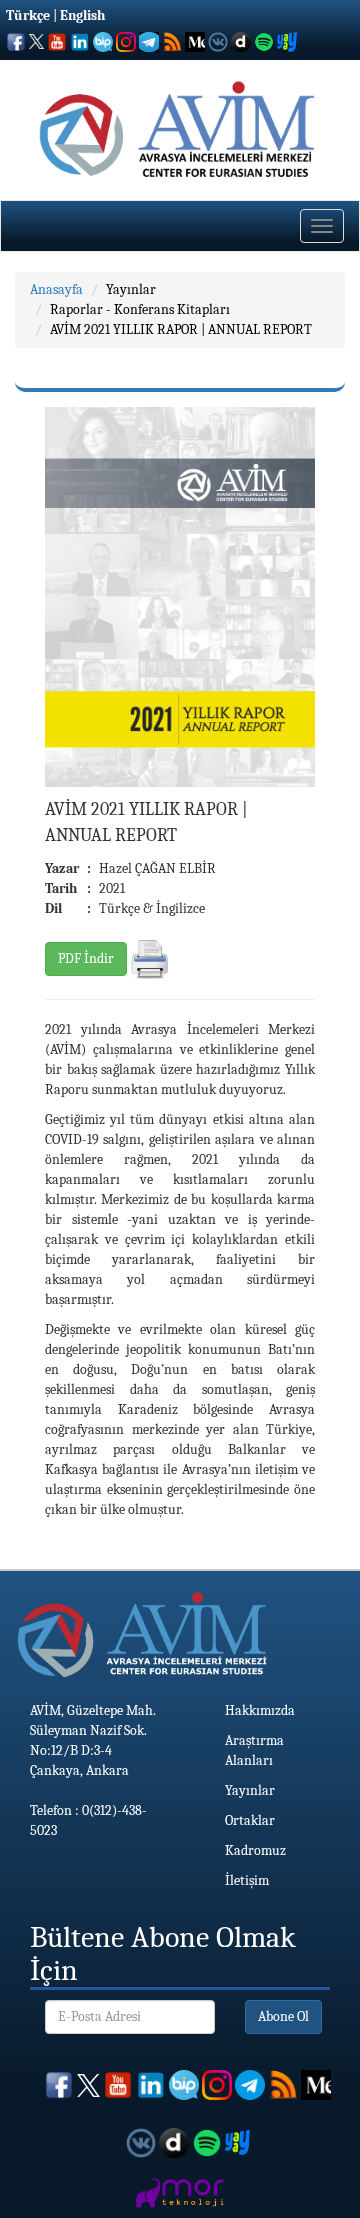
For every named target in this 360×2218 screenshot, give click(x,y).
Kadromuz (255, 1850)
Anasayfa (56, 289)
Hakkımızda (260, 1710)
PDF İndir (86, 958)
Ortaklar (250, 1820)
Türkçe (28, 15)
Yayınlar (131, 289)
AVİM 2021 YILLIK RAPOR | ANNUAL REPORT (181, 329)
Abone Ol (283, 2016)
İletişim (247, 1880)
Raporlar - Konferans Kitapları (140, 309)
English (82, 15)
